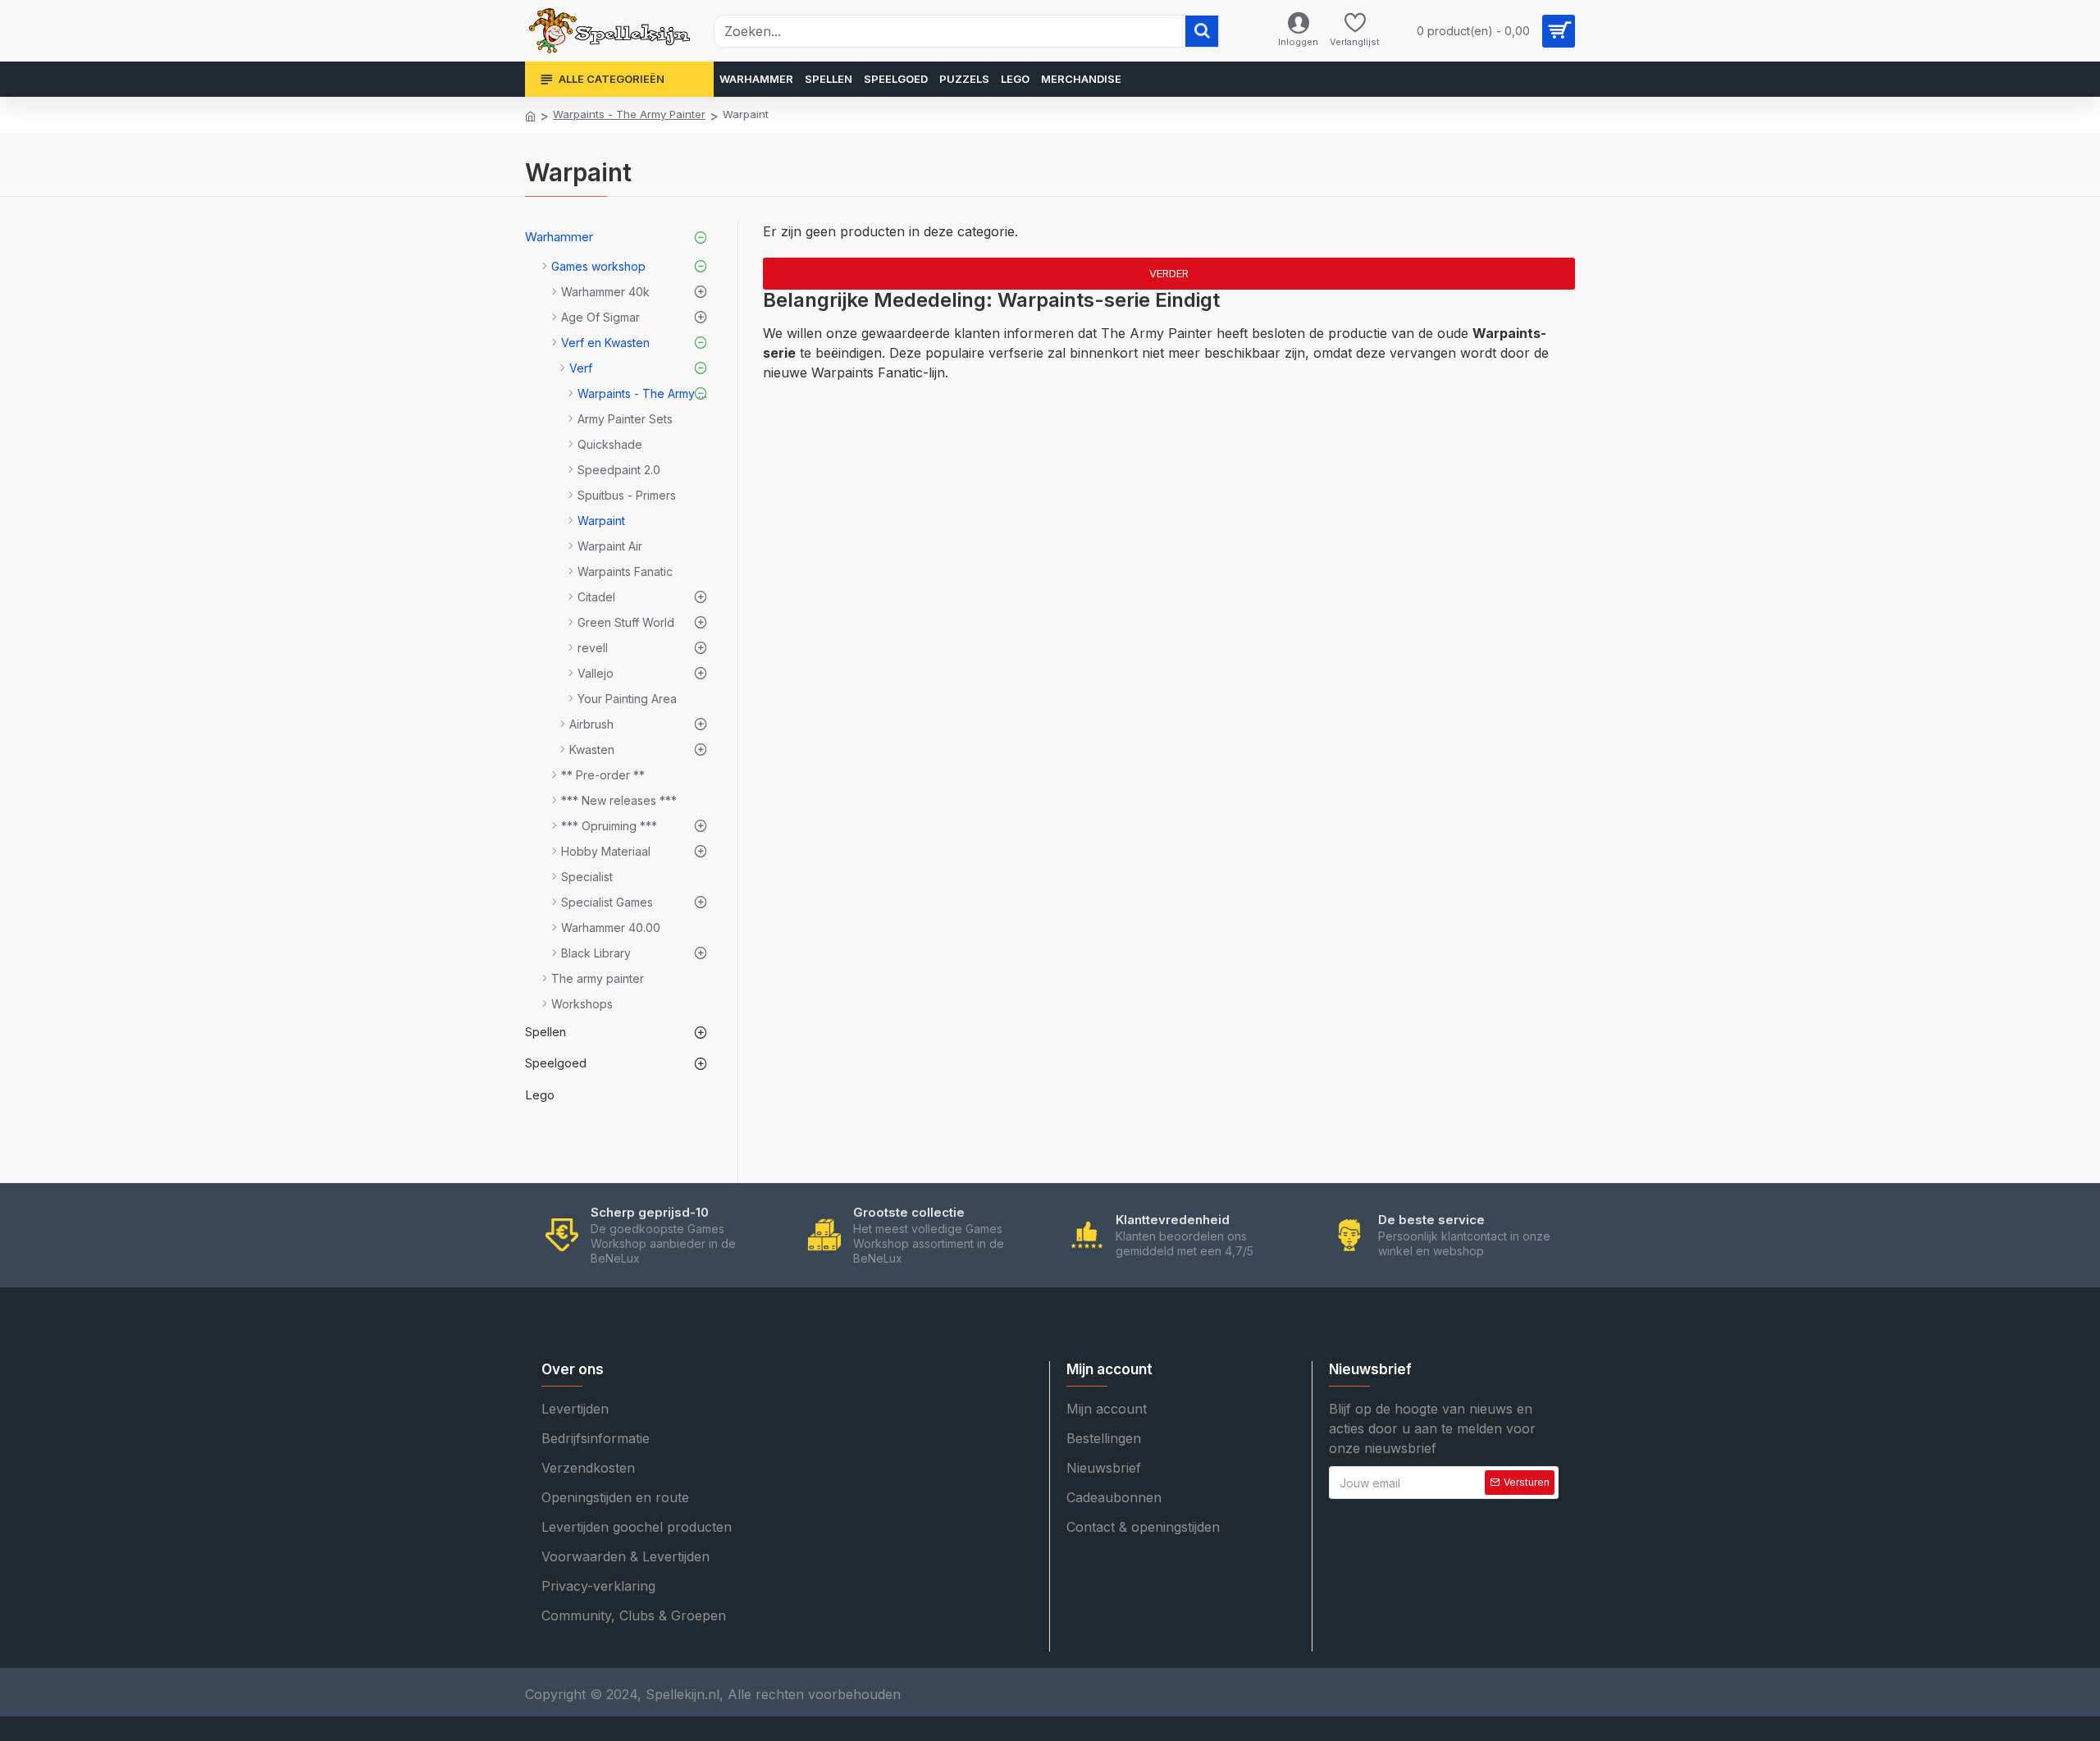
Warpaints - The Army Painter (629, 114)
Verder (1169, 273)
